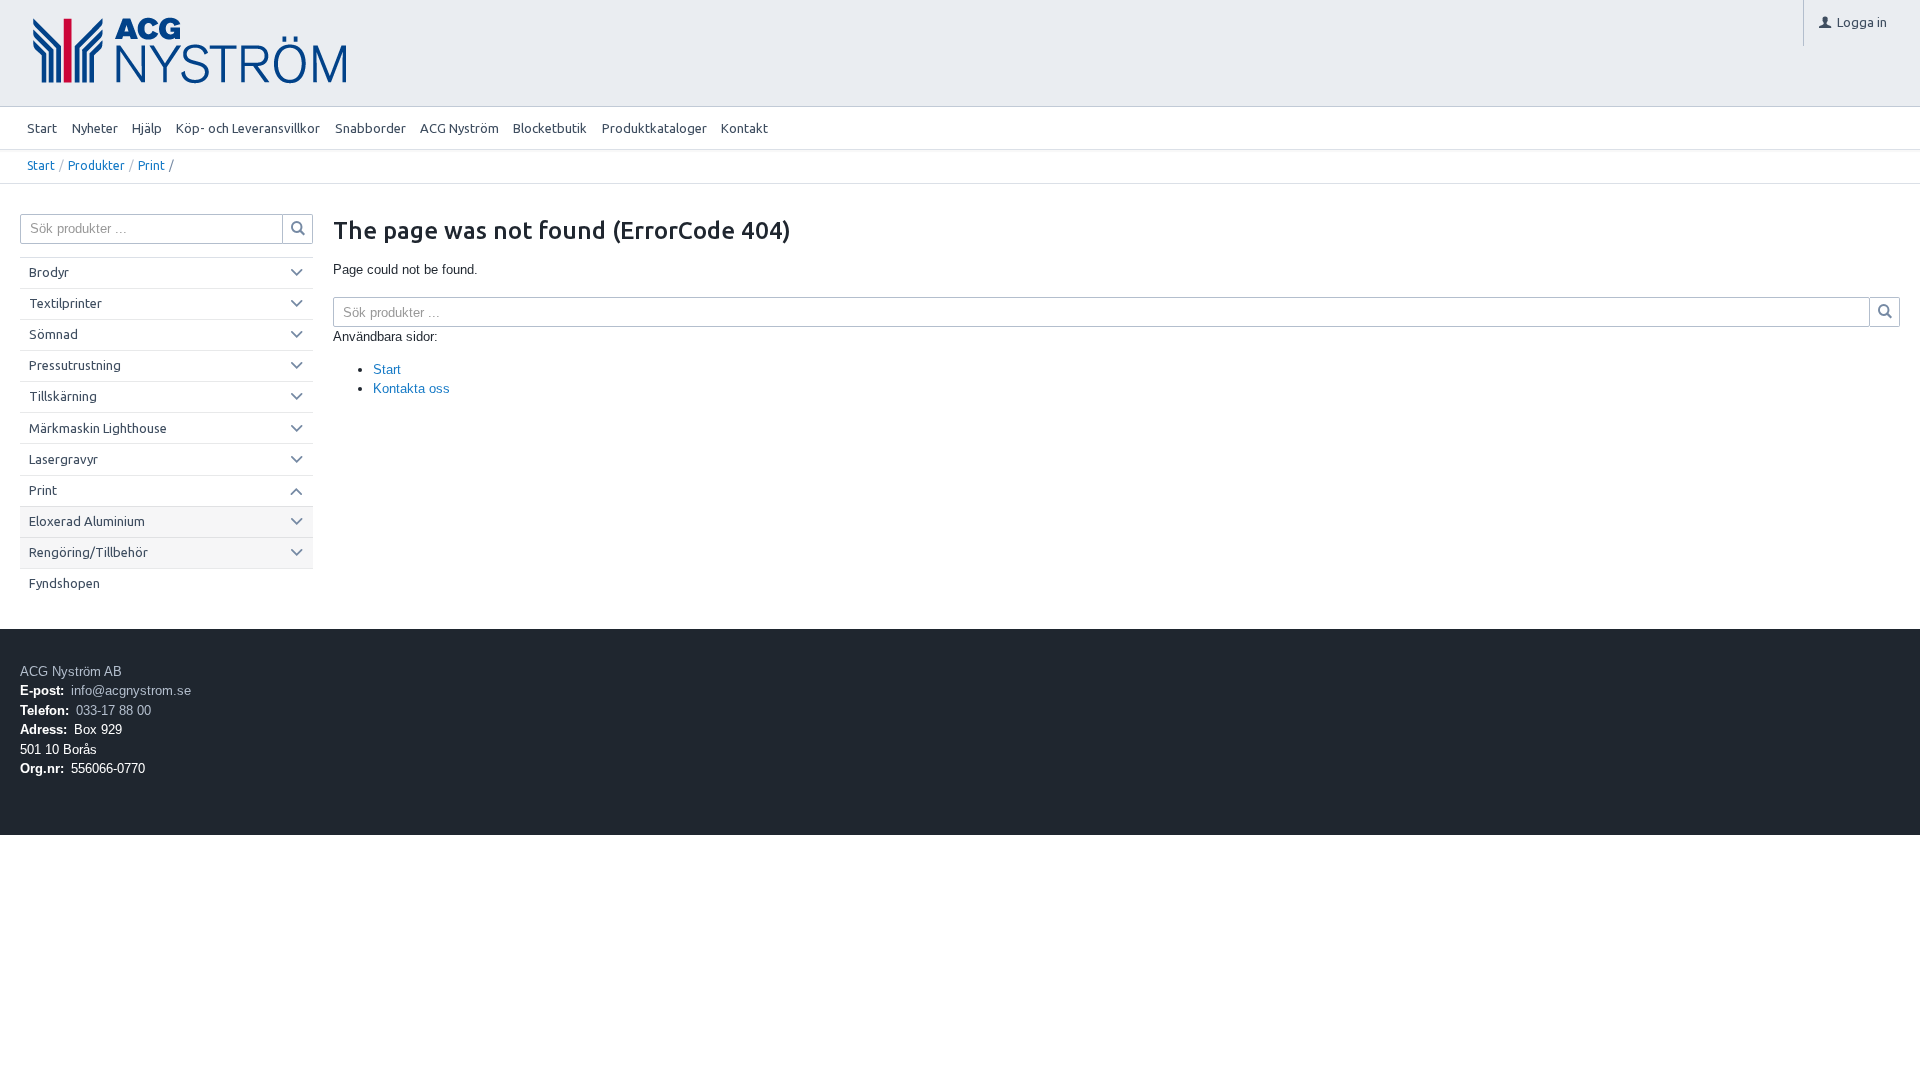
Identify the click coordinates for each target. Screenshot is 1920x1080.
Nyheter (95, 128)
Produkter (96, 165)
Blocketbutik (550, 128)
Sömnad (53, 334)
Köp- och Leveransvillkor (248, 128)
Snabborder (370, 128)
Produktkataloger (654, 128)
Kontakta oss (411, 388)
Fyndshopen (64, 583)
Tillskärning (63, 396)
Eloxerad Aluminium (87, 521)
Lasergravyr (63, 459)
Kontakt (744, 128)
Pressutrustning (75, 365)
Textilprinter (65, 303)
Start (42, 128)
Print (151, 165)
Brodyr (49, 272)
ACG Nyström (459, 128)
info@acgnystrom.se (131, 690)
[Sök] (1885, 312)
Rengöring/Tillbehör (88, 552)
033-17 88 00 (113, 710)
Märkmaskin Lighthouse (98, 428)
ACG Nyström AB (71, 671)
